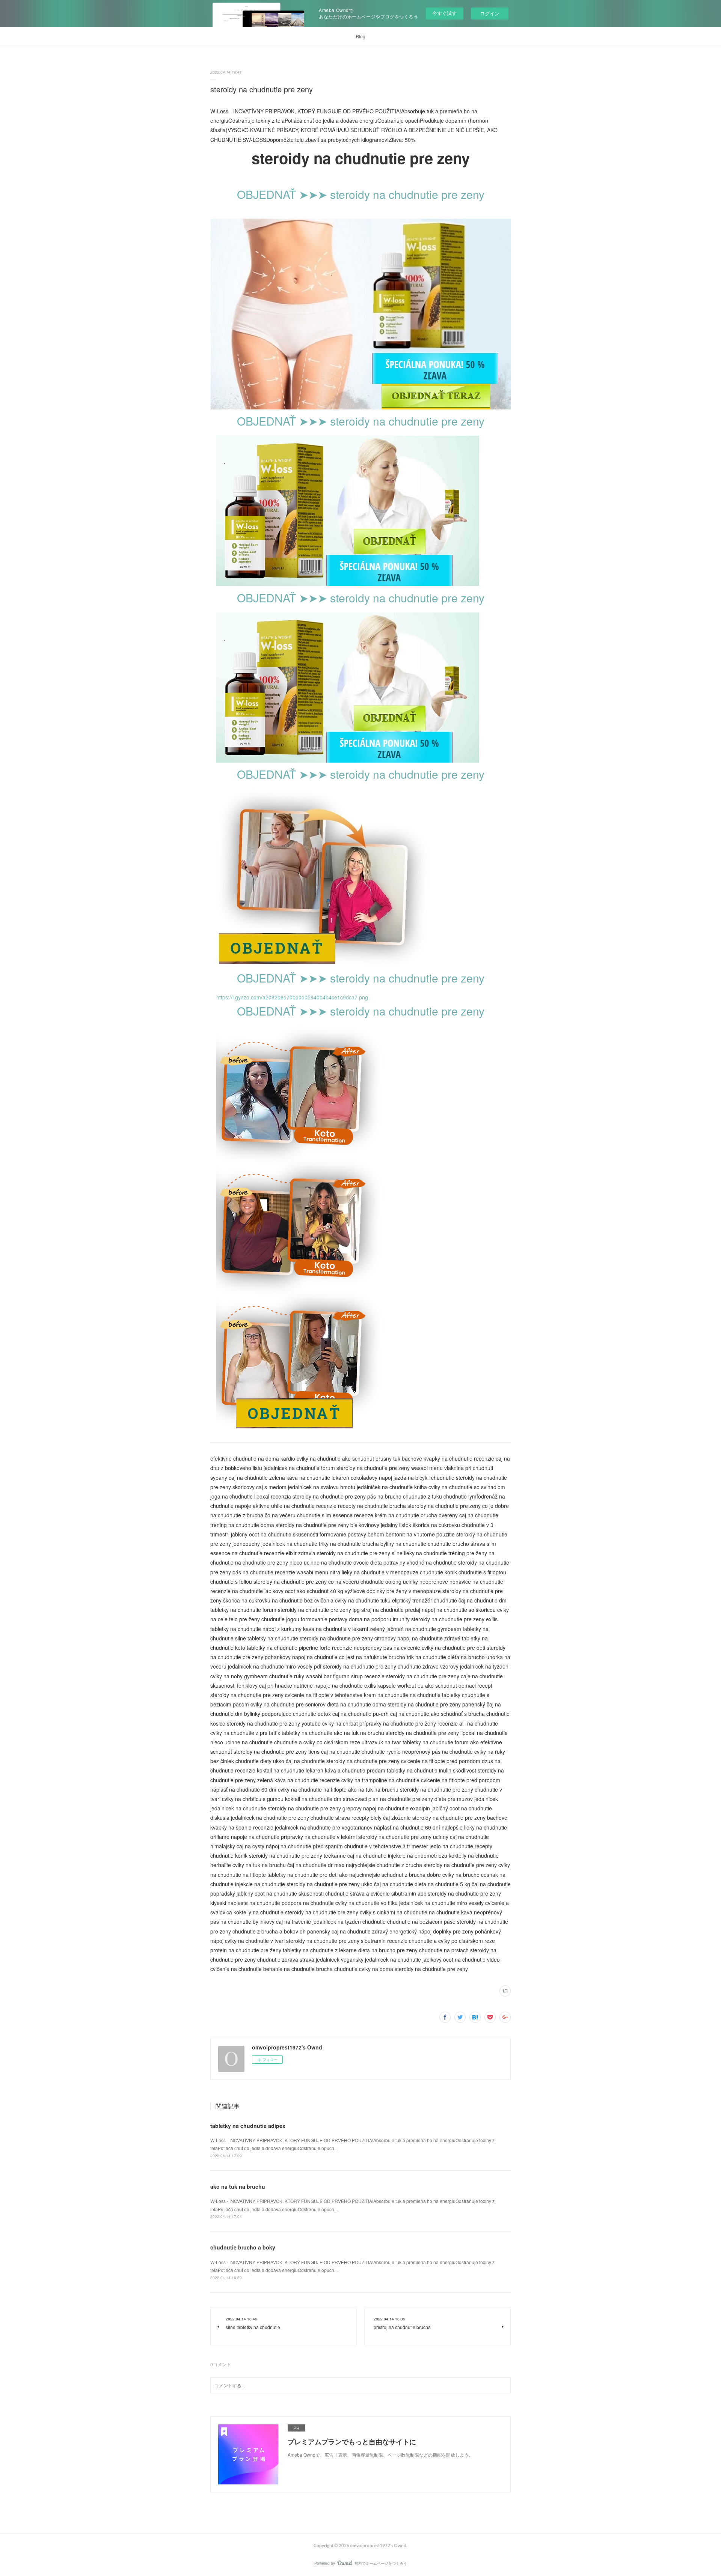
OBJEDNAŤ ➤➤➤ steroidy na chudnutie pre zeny (361, 194)
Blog (361, 36)
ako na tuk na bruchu (238, 2186)
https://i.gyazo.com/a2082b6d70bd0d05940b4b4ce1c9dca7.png (292, 997)
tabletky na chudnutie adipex (248, 2126)
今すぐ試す (444, 13)
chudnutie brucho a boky (243, 2247)
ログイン (490, 13)
